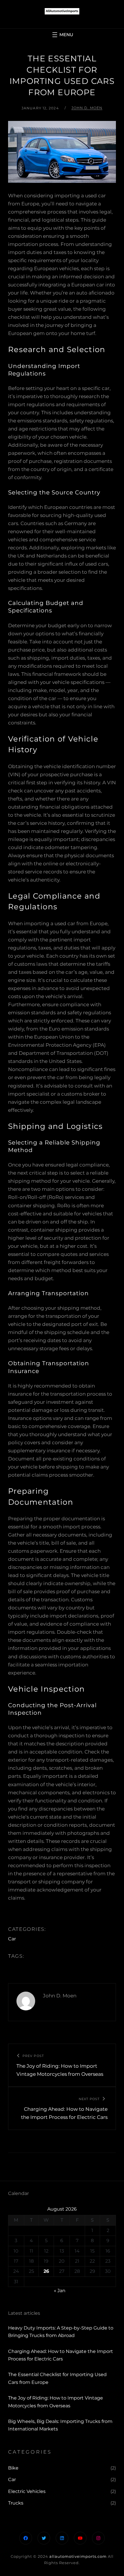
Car (12, 1939)
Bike (13, 2468)
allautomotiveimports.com (78, 2556)
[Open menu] (62, 35)
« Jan (60, 2291)
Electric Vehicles (27, 2491)
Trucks (16, 2503)
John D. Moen (87, 108)
